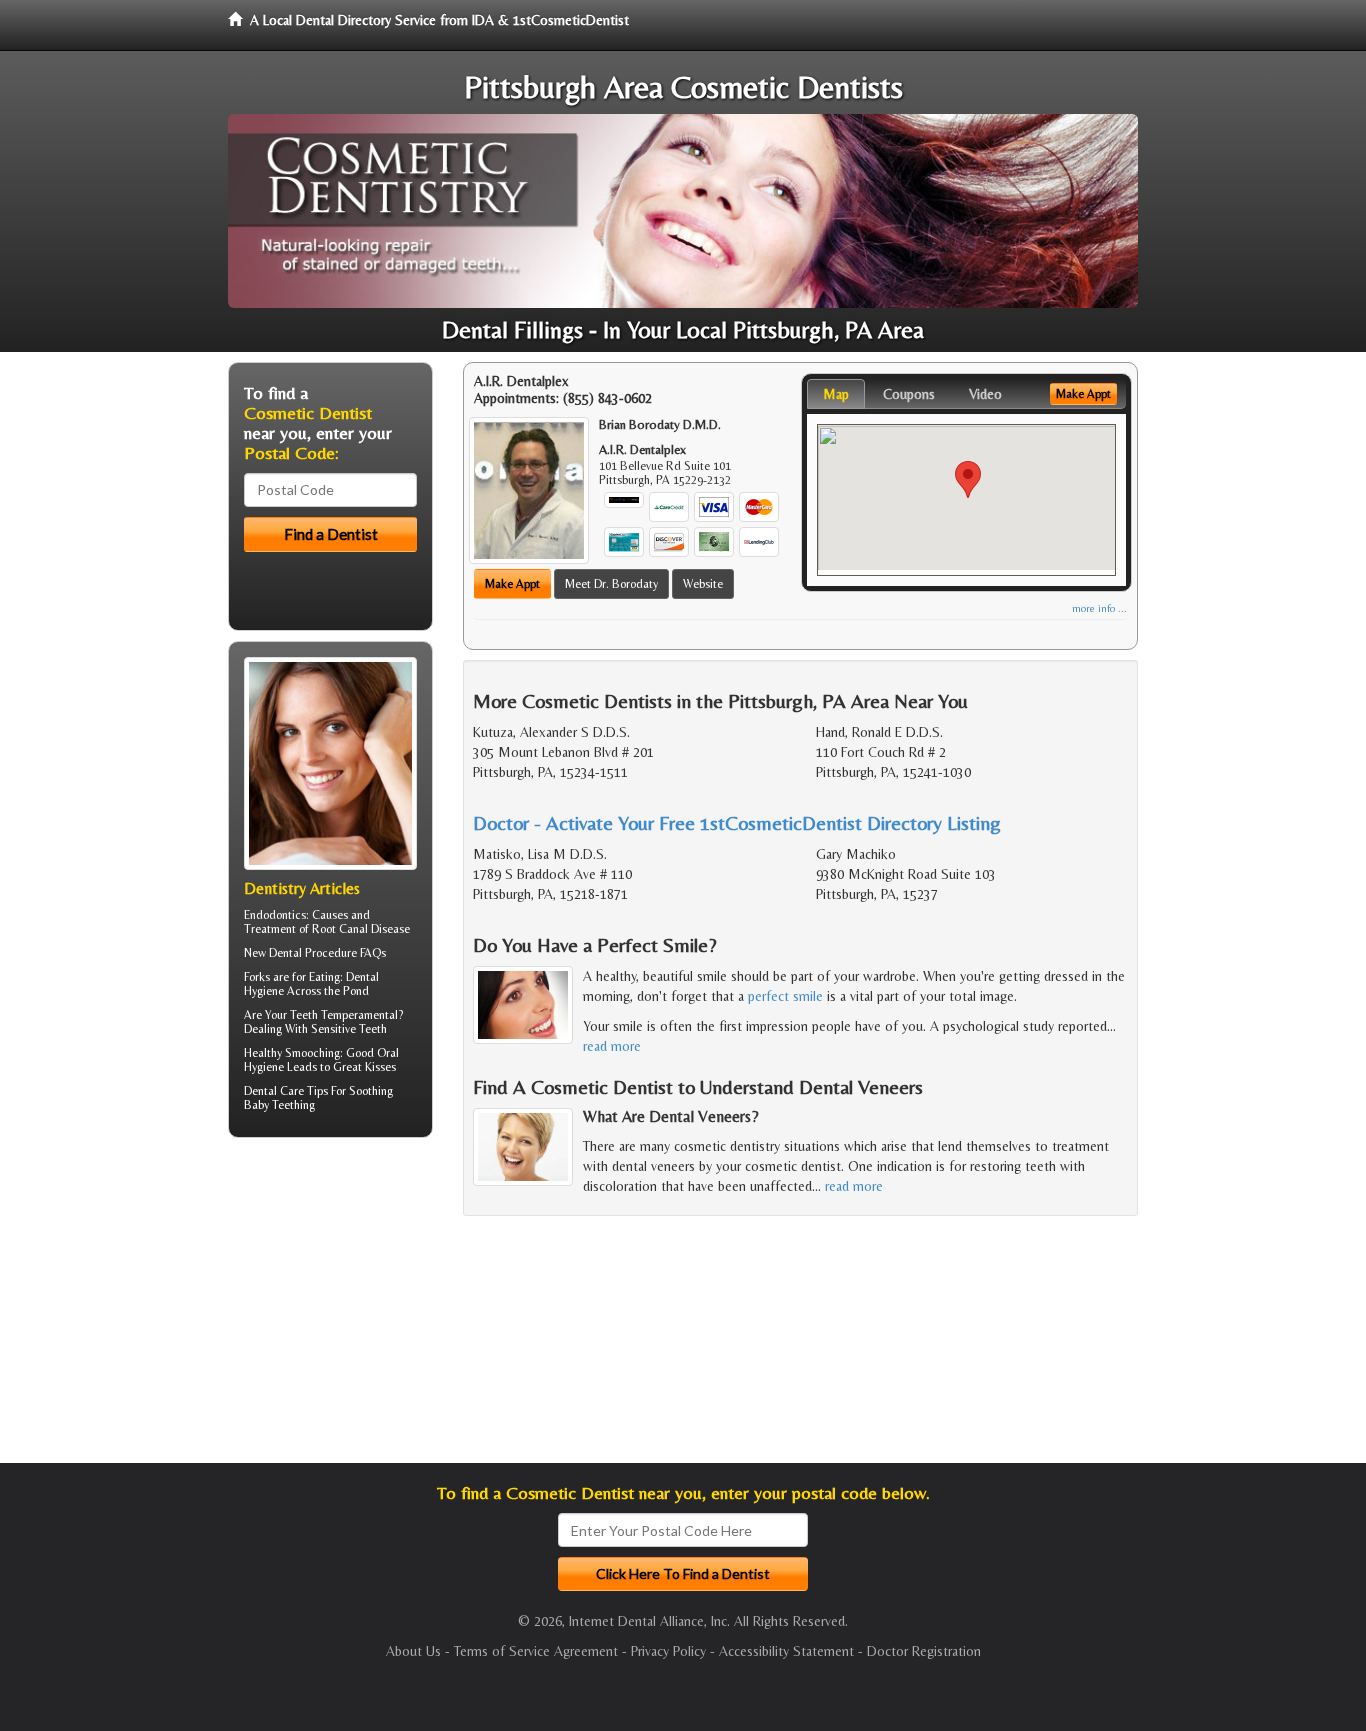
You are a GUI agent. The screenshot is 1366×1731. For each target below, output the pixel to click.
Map (836, 394)
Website (703, 584)
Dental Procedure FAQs (327, 953)
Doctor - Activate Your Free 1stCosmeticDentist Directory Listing (737, 822)
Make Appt (512, 584)
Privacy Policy (668, 1651)
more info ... (1099, 608)
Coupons (909, 394)
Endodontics (275, 915)
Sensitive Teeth (349, 1029)
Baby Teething (279, 1105)
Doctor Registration (924, 1651)
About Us (413, 1651)
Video (985, 394)
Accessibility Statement (786, 1651)
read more (612, 1046)
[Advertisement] (330, 1308)
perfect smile (785, 996)
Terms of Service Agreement (536, 1651)
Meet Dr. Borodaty (611, 584)
